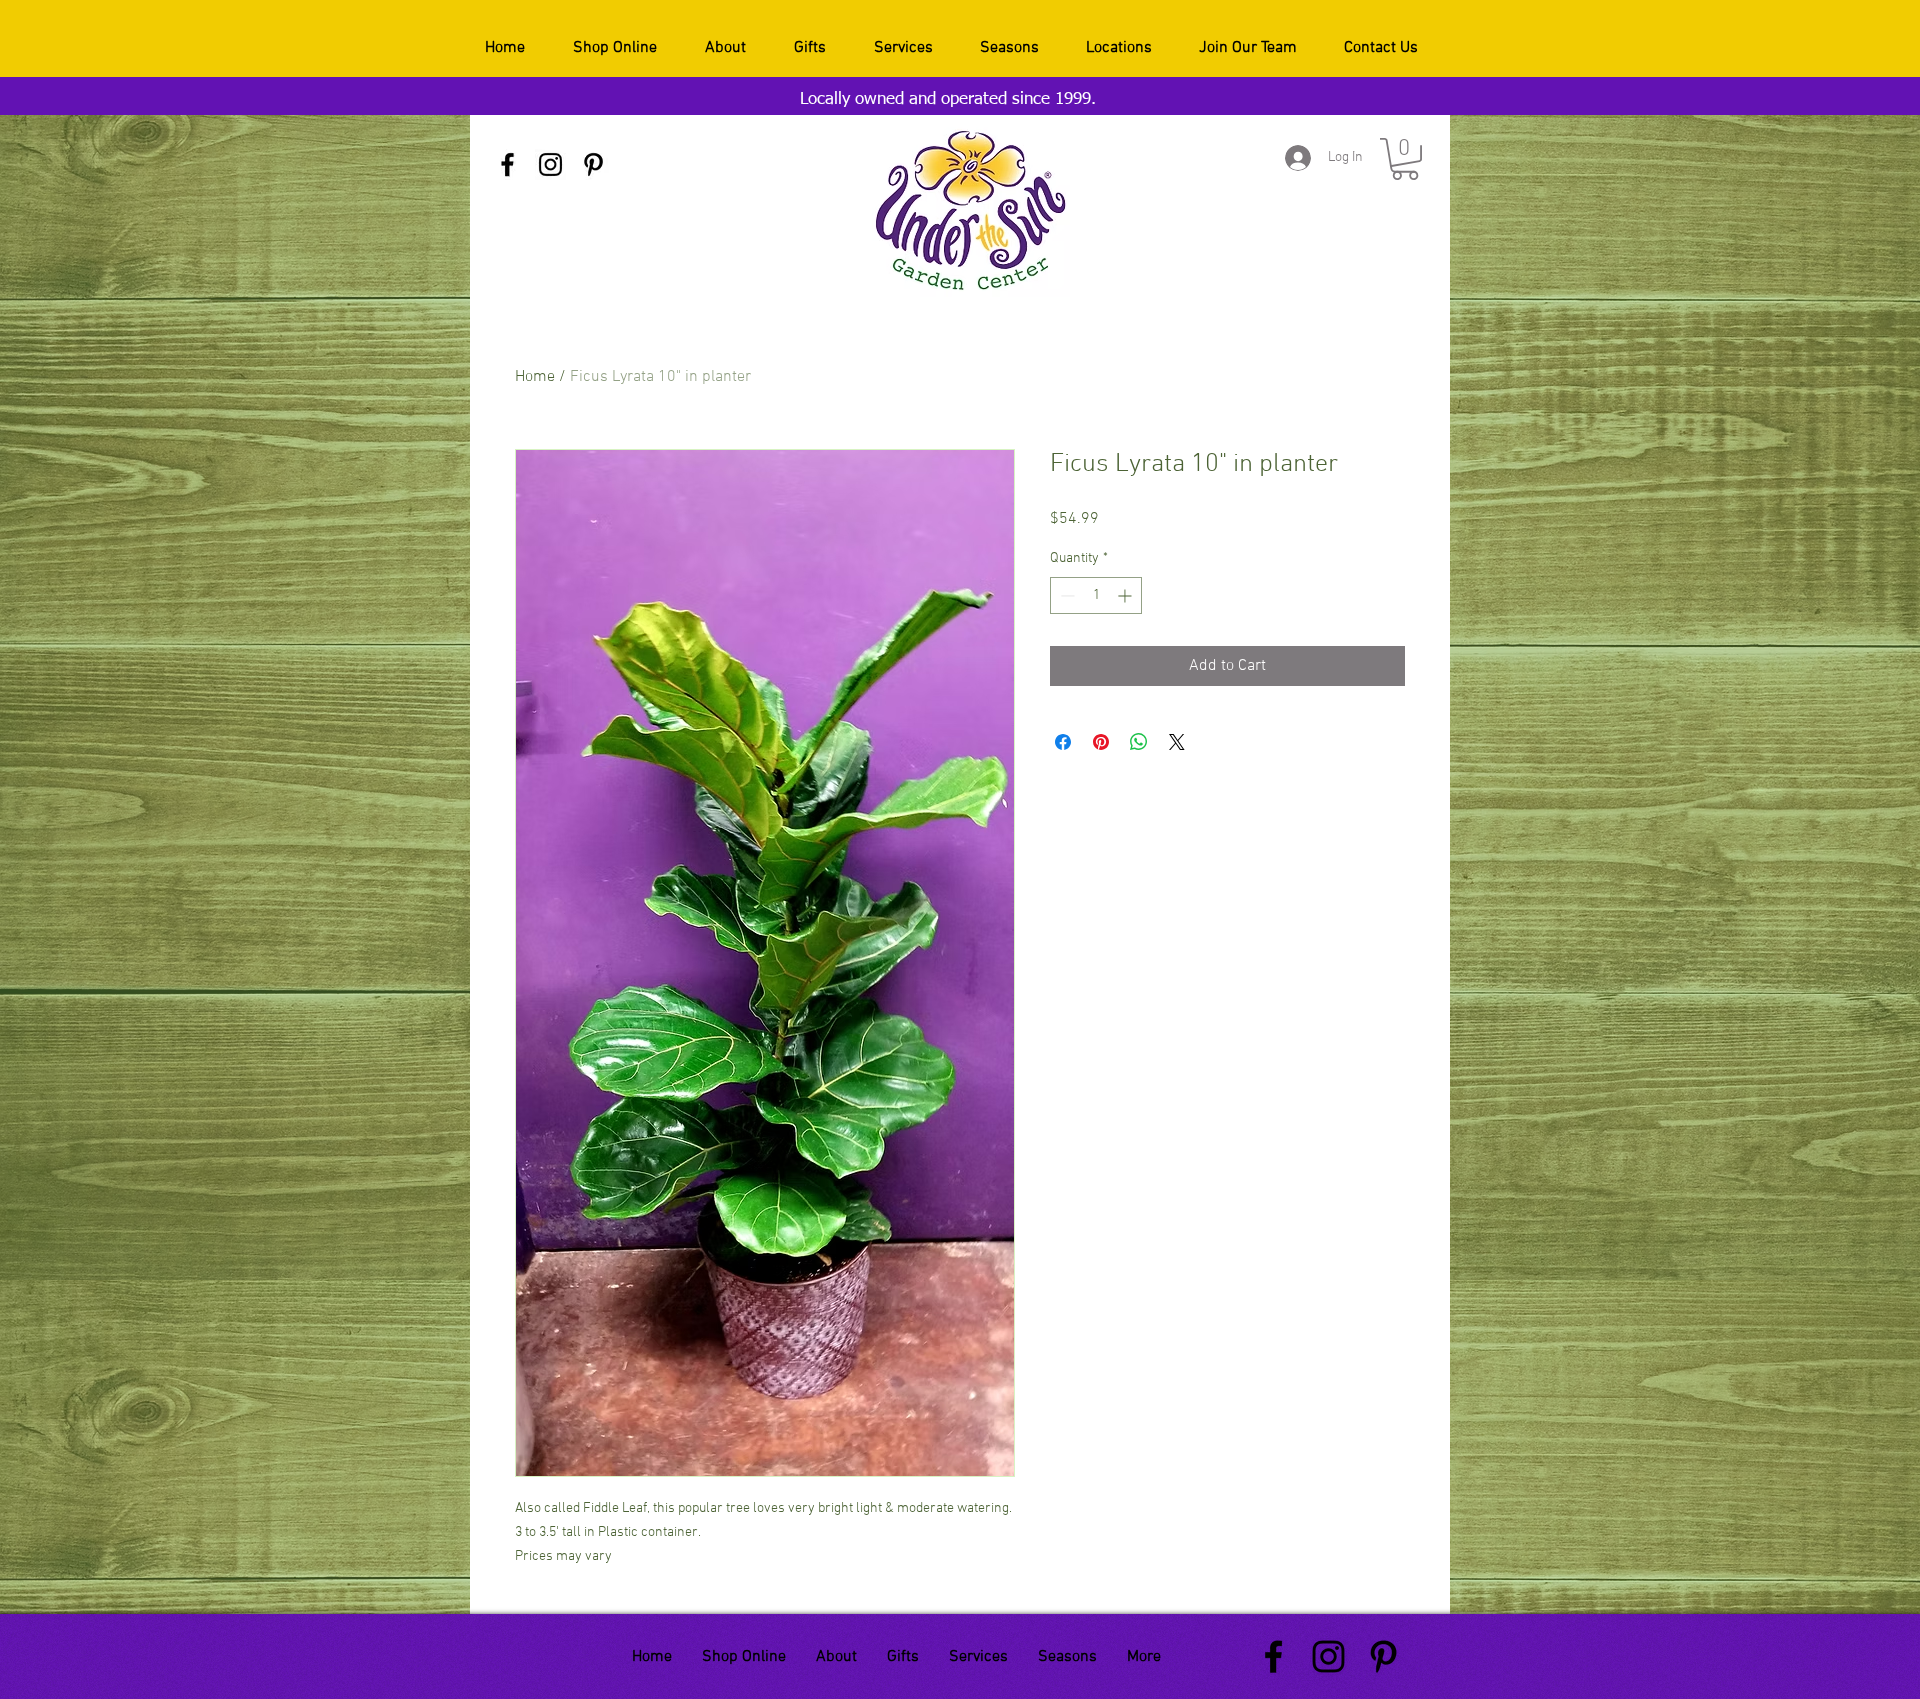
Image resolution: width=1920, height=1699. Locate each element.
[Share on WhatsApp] (1139, 742)
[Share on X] (1177, 742)
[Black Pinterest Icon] (593, 164)
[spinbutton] (1096, 595)
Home (535, 377)
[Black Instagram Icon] (550, 164)
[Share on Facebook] (1063, 742)
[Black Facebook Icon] (507, 164)
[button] (1405, 159)
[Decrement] (1065, 595)
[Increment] (1126, 595)
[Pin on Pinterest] (1101, 742)
